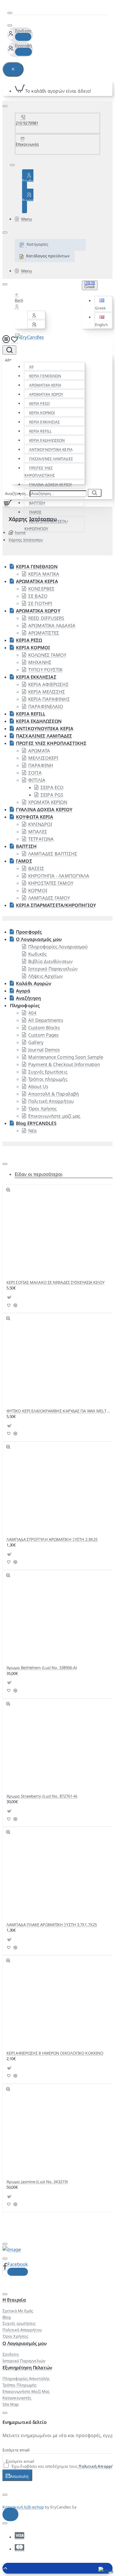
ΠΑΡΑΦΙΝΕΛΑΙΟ (46, 706)
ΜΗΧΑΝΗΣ (40, 662)
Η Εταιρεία (14, 2300)
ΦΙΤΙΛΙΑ (37, 780)
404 (32, 1013)
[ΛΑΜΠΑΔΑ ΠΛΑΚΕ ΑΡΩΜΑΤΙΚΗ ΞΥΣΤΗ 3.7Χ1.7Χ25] (32, 1878)
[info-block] (10, 2514)
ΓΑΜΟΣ (35, 512)
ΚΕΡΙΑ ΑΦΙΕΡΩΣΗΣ (48, 684)
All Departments (46, 1020)
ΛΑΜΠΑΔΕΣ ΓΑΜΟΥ (49, 898)
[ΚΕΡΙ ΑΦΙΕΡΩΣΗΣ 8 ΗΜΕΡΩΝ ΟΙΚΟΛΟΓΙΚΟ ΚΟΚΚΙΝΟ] (32, 2006)
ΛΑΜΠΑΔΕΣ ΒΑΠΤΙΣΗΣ (53, 854)
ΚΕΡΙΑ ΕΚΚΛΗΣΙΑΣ (45, 422)
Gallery (36, 1042)
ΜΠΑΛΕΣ (38, 831)
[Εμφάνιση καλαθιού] (6, 503)
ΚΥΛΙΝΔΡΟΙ (40, 824)
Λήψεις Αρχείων (46, 976)
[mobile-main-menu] (6, 340)
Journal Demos (44, 1050)
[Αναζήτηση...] (9, 350)
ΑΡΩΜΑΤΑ (39, 751)
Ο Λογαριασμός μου (39, 939)
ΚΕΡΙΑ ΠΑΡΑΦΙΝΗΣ (49, 699)
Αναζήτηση (28, 998)
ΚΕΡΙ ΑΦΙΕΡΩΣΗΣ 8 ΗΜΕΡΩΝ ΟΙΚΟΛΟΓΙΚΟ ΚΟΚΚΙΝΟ (55, 2053)
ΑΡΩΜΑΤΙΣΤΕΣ (44, 633)
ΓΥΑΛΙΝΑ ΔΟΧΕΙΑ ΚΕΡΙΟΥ (51, 484)
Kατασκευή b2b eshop (23, 2507)
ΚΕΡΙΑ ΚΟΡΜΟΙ (42, 413)
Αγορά (23, 991)
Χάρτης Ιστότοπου (26, 540)
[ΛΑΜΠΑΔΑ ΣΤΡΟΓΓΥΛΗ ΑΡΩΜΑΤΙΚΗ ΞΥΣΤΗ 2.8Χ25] (32, 1493)
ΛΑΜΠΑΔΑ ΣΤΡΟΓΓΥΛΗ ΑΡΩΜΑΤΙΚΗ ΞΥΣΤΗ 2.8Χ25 (52, 1539)
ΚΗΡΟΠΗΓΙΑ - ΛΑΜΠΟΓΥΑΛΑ (59, 876)
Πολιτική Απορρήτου (51, 1101)
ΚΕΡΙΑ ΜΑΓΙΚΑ (44, 574)
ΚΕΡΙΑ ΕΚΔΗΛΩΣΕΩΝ (47, 440)
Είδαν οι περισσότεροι (39, 1174)
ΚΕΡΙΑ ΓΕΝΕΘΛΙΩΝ (45, 376)
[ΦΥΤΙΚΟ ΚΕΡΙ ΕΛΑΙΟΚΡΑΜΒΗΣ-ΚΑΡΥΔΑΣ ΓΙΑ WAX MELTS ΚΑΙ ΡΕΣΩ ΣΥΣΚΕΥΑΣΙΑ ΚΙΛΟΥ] (32, 1364)
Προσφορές (29, 932)
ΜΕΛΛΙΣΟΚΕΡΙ (43, 758)
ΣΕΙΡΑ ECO (52, 787)
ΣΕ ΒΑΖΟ (38, 596)
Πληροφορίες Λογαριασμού (58, 946)
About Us (38, 1086)
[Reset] (13, 69)
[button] (103, 304)
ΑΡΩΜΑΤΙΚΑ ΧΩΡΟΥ (46, 394)
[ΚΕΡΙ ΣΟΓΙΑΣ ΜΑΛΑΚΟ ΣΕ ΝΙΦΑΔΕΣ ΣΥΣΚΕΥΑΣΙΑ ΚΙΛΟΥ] (32, 1236)
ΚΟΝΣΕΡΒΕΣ (41, 589)
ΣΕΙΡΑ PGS (52, 795)
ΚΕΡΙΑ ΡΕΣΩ (39, 403)
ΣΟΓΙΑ (35, 773)
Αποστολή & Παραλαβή (54, 1094)
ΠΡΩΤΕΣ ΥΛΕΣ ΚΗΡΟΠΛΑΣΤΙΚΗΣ (40, 472)
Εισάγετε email (16, 2450)
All (31, 367)
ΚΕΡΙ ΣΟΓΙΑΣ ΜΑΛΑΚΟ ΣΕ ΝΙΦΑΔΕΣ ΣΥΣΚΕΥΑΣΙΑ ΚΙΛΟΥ (56, 1282)
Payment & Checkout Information (64, 1064)
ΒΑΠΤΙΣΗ (26, 846)
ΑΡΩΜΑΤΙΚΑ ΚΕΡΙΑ (45, 385)
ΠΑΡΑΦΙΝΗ (41, 765)
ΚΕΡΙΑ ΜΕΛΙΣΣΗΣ (47, 692)
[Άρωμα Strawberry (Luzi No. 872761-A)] (32, 1749)
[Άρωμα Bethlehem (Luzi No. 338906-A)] (32, 1621)
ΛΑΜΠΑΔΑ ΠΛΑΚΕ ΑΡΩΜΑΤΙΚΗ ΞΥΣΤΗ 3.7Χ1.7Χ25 (52, 1925)
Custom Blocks (44, 1027)
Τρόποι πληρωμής (48, 1079)
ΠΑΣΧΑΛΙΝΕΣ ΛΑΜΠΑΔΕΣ (51, 459)
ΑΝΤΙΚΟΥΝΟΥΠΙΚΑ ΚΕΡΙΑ (51, 449)
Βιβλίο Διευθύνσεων (50, 961)
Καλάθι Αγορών (34, 983)
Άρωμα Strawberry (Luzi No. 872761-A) (42, 1796)
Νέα (32, 1131)
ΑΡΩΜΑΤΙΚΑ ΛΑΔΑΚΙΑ (52, 625)
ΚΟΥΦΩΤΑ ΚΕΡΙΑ (34, 817)
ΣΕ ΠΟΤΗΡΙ (40, 603)
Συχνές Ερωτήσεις (48, 1072)
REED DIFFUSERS (46, 618)
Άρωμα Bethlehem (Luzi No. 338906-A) (42, 1668)
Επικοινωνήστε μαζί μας (54, 1116)
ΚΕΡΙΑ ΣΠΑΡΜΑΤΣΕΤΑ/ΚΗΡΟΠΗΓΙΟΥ (46, 525)
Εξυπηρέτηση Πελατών (27, 2367)
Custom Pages (43, 1035)
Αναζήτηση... (17, 493)
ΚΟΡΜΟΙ (38, 890)
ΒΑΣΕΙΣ (36, 868)
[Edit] (10, 13)
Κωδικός (37, 954)
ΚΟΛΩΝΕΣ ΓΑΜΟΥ (47, 655)
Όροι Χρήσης (42, 1108)
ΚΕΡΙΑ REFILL (40, 431)
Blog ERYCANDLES (36, 1123)
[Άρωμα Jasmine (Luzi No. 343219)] (32, 2135)
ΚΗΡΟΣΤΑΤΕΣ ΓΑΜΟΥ (51, 883)
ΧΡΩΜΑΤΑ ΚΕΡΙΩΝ (48, 802)
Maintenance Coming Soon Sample (66, 1057)
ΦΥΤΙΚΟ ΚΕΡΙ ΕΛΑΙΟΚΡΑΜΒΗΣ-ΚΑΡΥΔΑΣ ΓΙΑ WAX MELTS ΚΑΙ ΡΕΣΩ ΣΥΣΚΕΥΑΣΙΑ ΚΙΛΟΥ (58, 1411)
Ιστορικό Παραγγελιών (53, 969)
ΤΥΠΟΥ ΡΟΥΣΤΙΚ (45, 670)
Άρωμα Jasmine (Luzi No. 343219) (37, 2182)
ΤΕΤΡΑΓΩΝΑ (41, 839)
